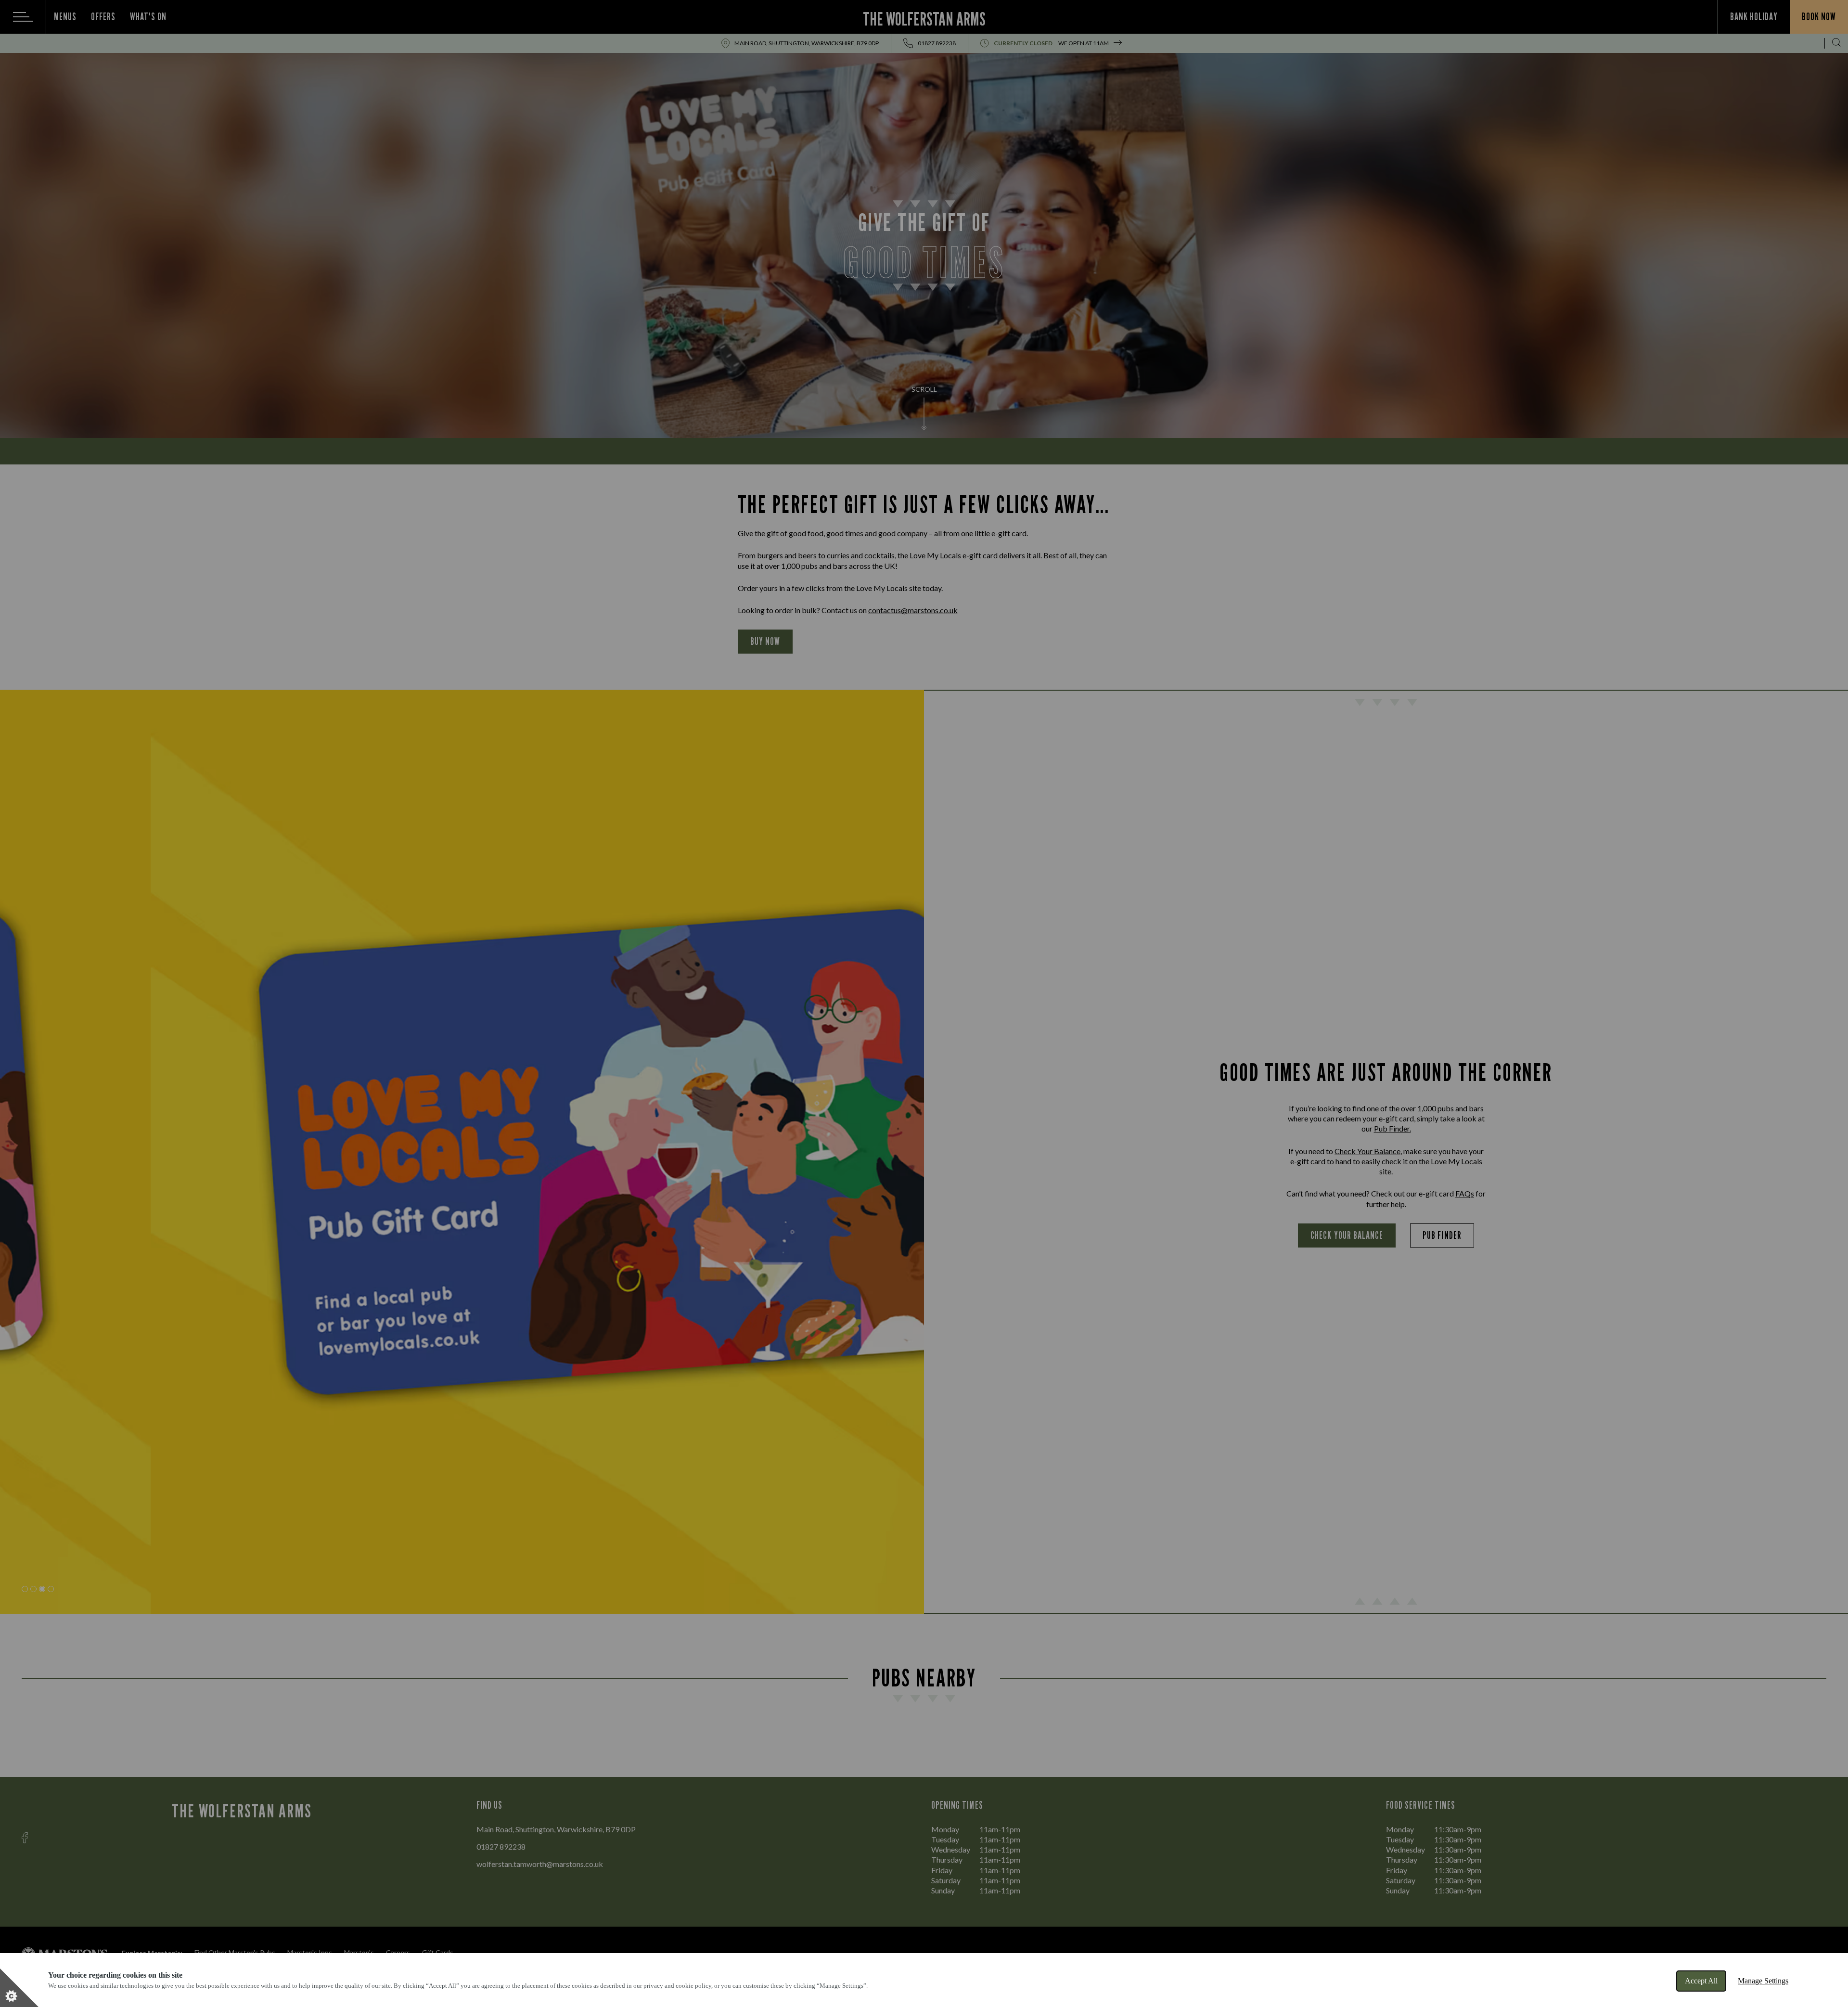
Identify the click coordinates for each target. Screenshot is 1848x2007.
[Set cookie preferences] (19, 1988)
